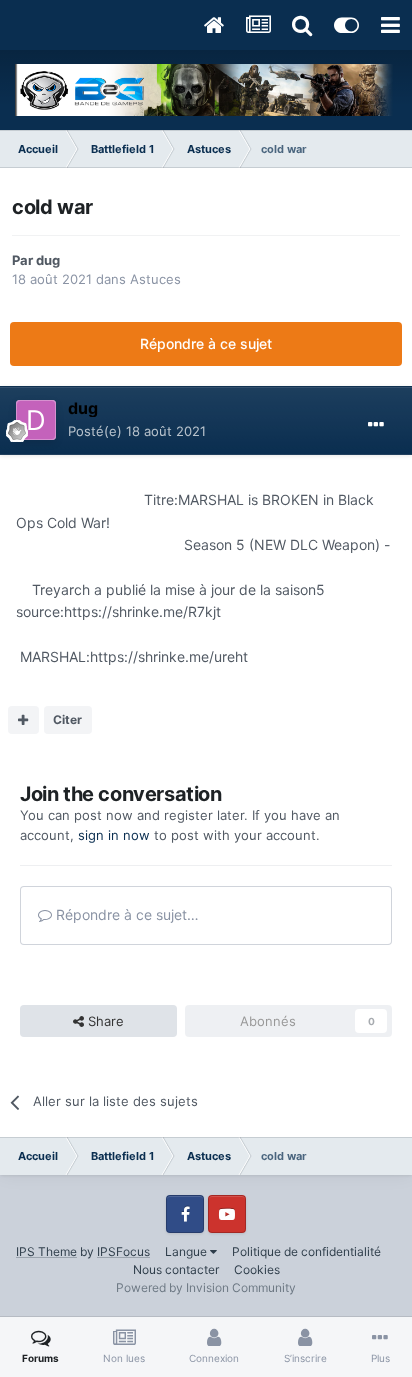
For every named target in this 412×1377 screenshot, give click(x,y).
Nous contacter (176, 1269)
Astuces (155, 279)
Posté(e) (137, 431)
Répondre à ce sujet (206, 343)
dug (48, 260)
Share (104, 1021)
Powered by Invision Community (206, 1287)
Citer (67, 719)
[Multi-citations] (23, 720)
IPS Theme (46, 1251)
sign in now (114, 835)
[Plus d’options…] (376, 425)
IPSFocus (123, 1251)
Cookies (257, 1269)
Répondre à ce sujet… (125, 914)
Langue (187, 1251)
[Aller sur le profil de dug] (36, 420)
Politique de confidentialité (306, 1251)
